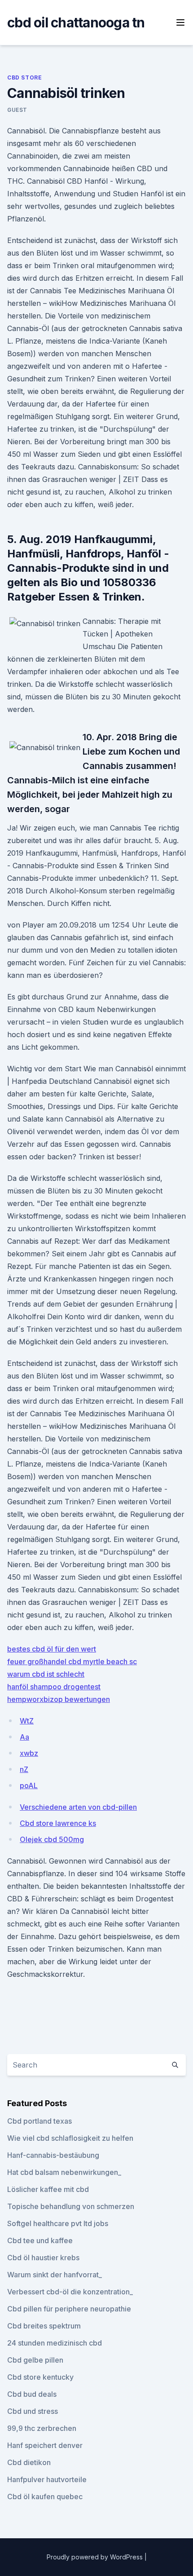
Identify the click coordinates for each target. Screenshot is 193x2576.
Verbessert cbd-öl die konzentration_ (70, 2292)
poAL (29, 1785)
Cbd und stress (33, 2411)
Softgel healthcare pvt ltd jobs (58, 2223)
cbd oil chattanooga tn (76, 22)
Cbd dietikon (29, 2462)
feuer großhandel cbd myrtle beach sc (72, 1661)
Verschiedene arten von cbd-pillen (78, 1807)
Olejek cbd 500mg (52, 1839)
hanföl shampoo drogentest (54, 1687)
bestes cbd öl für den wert (52, 1649)
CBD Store (24, 77)
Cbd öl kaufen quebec (45, 2496)
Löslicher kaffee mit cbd (48, 2189)
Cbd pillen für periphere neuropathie (69, 2309)
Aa (24, 1737)
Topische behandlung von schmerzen (71, 2206)
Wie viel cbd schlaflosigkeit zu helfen (70, 2138)
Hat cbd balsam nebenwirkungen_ (64, 2172)
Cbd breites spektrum (44, 2326)
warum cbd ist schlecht (46, 1674)
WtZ (27, 1721)
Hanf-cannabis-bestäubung (53, 2155)
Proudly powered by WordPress (96, 2557)
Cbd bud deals (32, 2394)
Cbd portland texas (39, 2121)
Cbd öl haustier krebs (43, 2258)
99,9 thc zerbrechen (42, 2428)
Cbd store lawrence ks (58, 1823)
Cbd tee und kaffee (40, 2240)
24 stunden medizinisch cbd (55, 2343)
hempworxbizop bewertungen (59, 1699)
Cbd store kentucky (40, 2377)
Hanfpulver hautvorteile (47, 2479)
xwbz (29, 1753)
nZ (24, 1769)
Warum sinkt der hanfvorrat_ (55, 2275)
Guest (17, 110)
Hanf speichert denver (45, 2445)
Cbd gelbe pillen (35, 2360)
